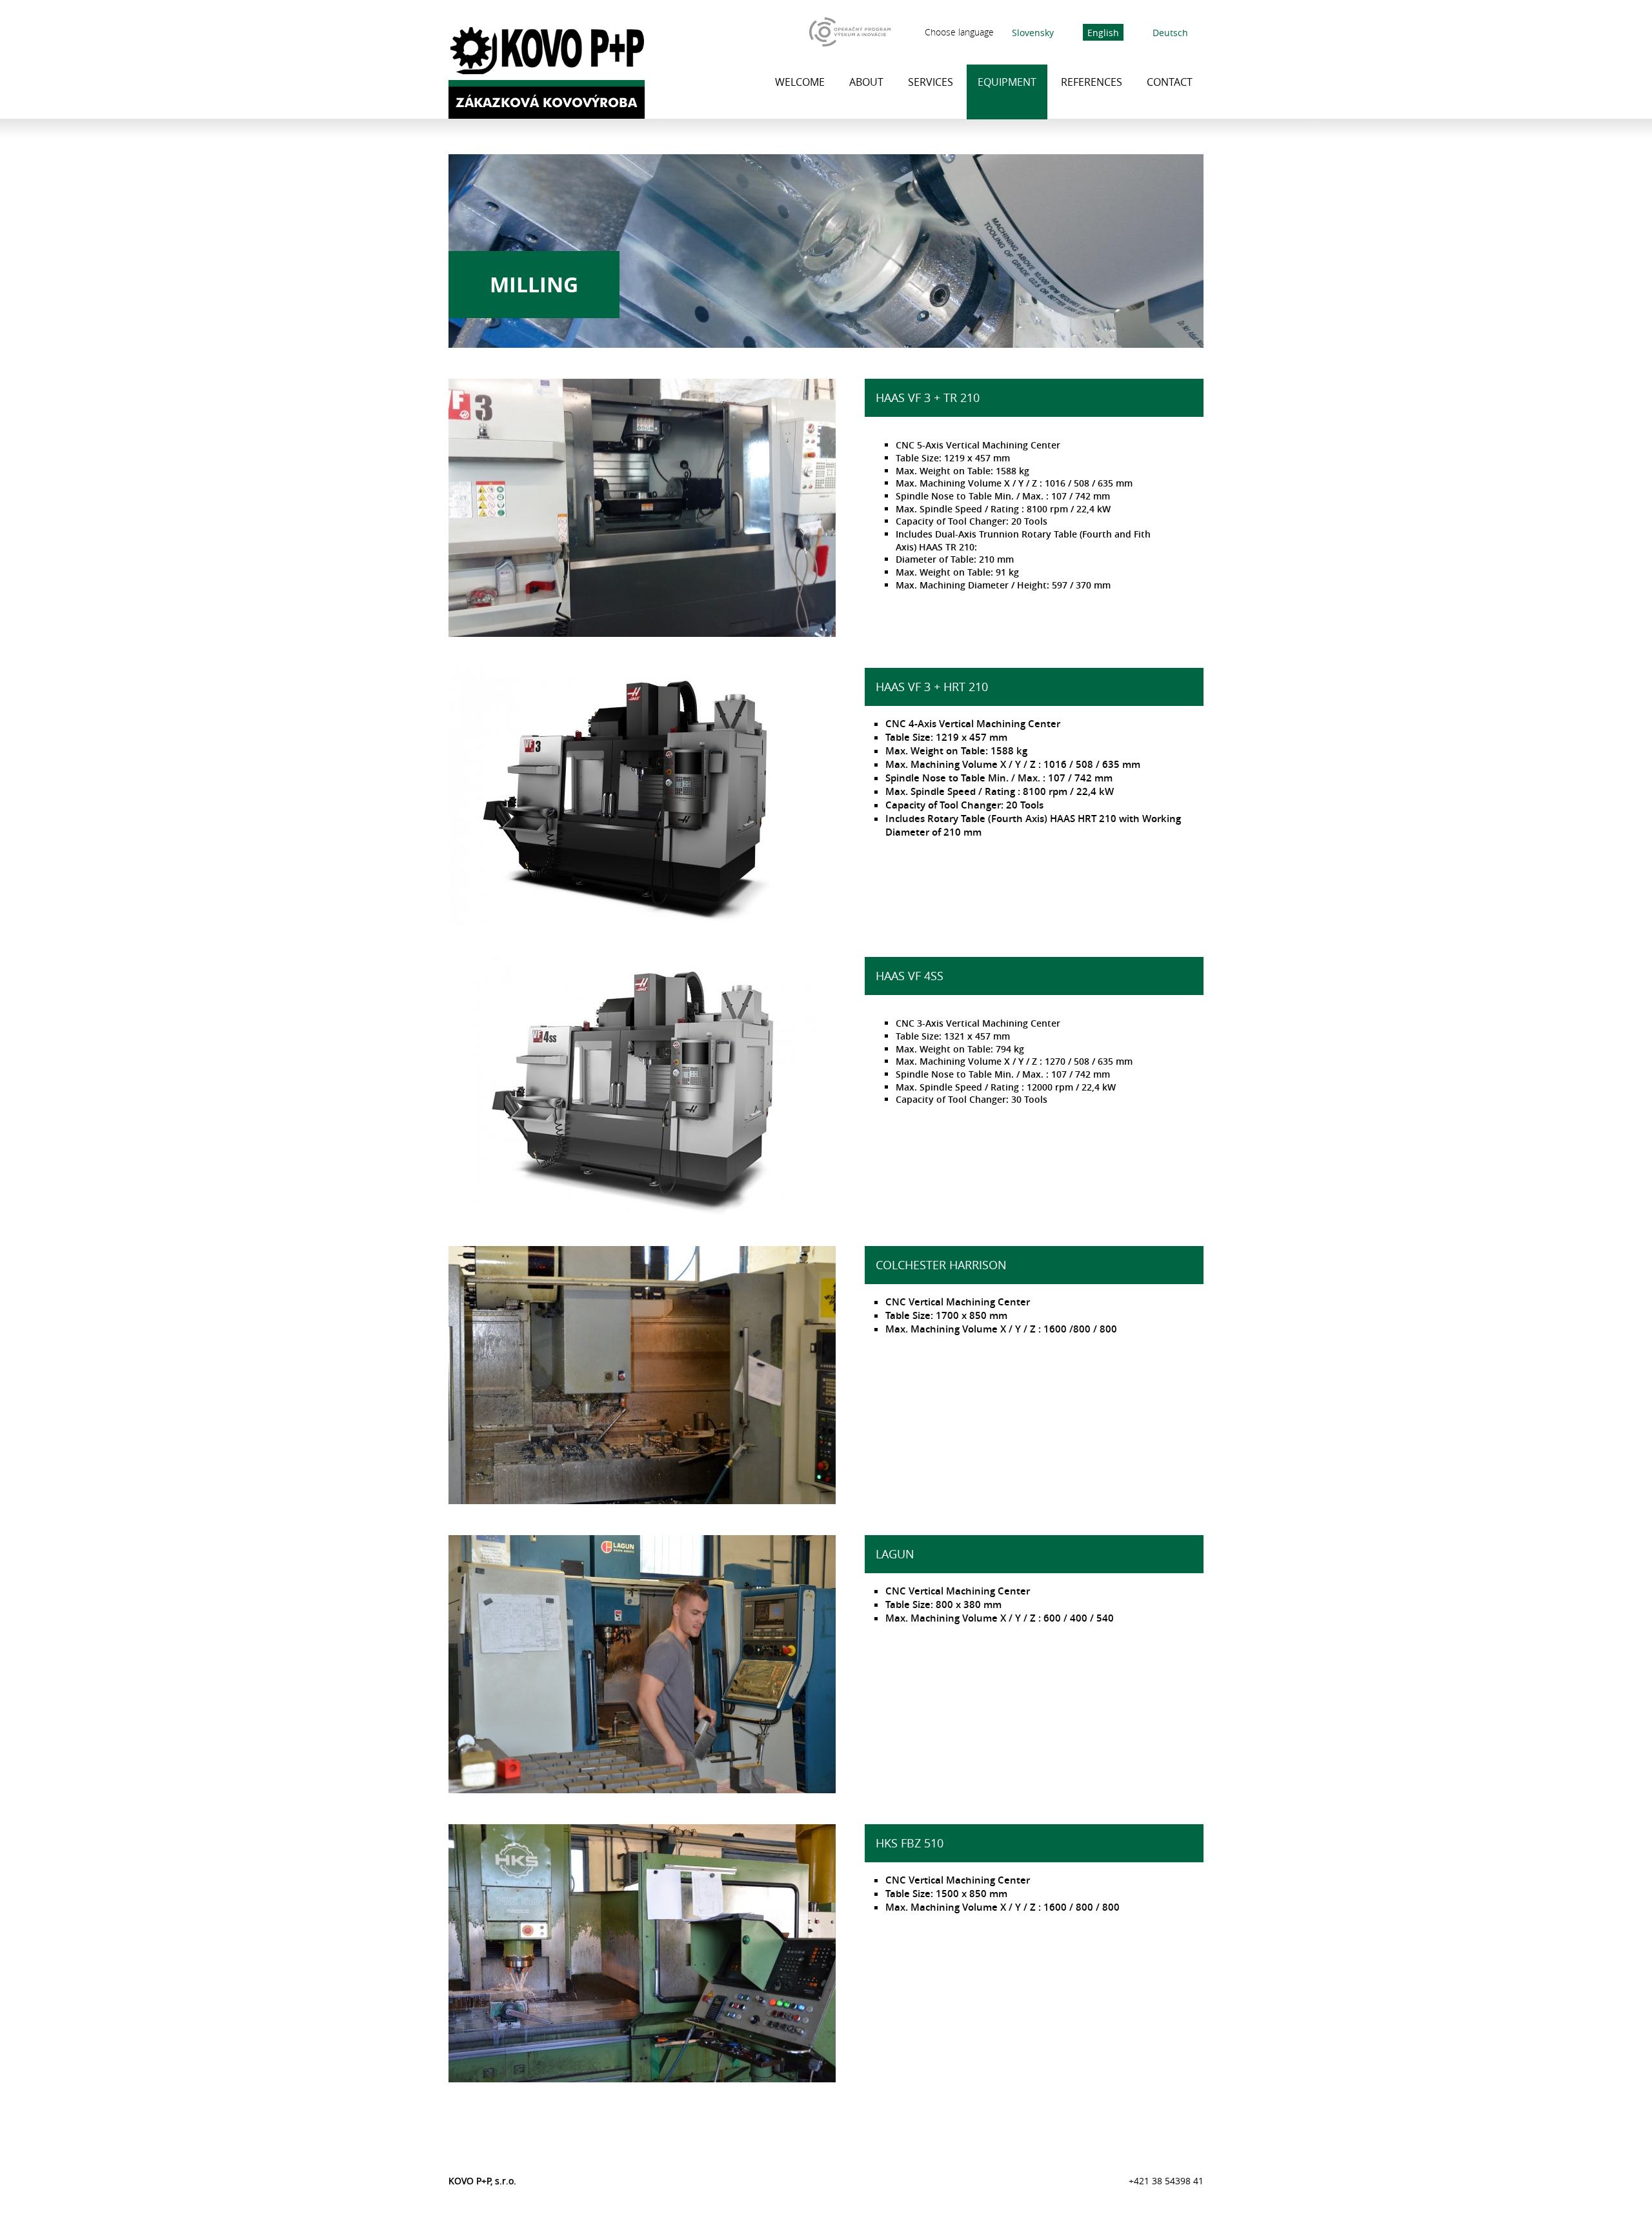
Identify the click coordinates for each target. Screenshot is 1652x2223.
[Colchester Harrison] (642, 1500)
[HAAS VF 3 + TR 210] (642, 633)
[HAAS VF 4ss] (642, 1211)
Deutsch (1170, 32)
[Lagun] (642, 1789)
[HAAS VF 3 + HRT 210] (642, 922)
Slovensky (1033, 32)
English (1103, 32)
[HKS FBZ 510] (642, 2078)
